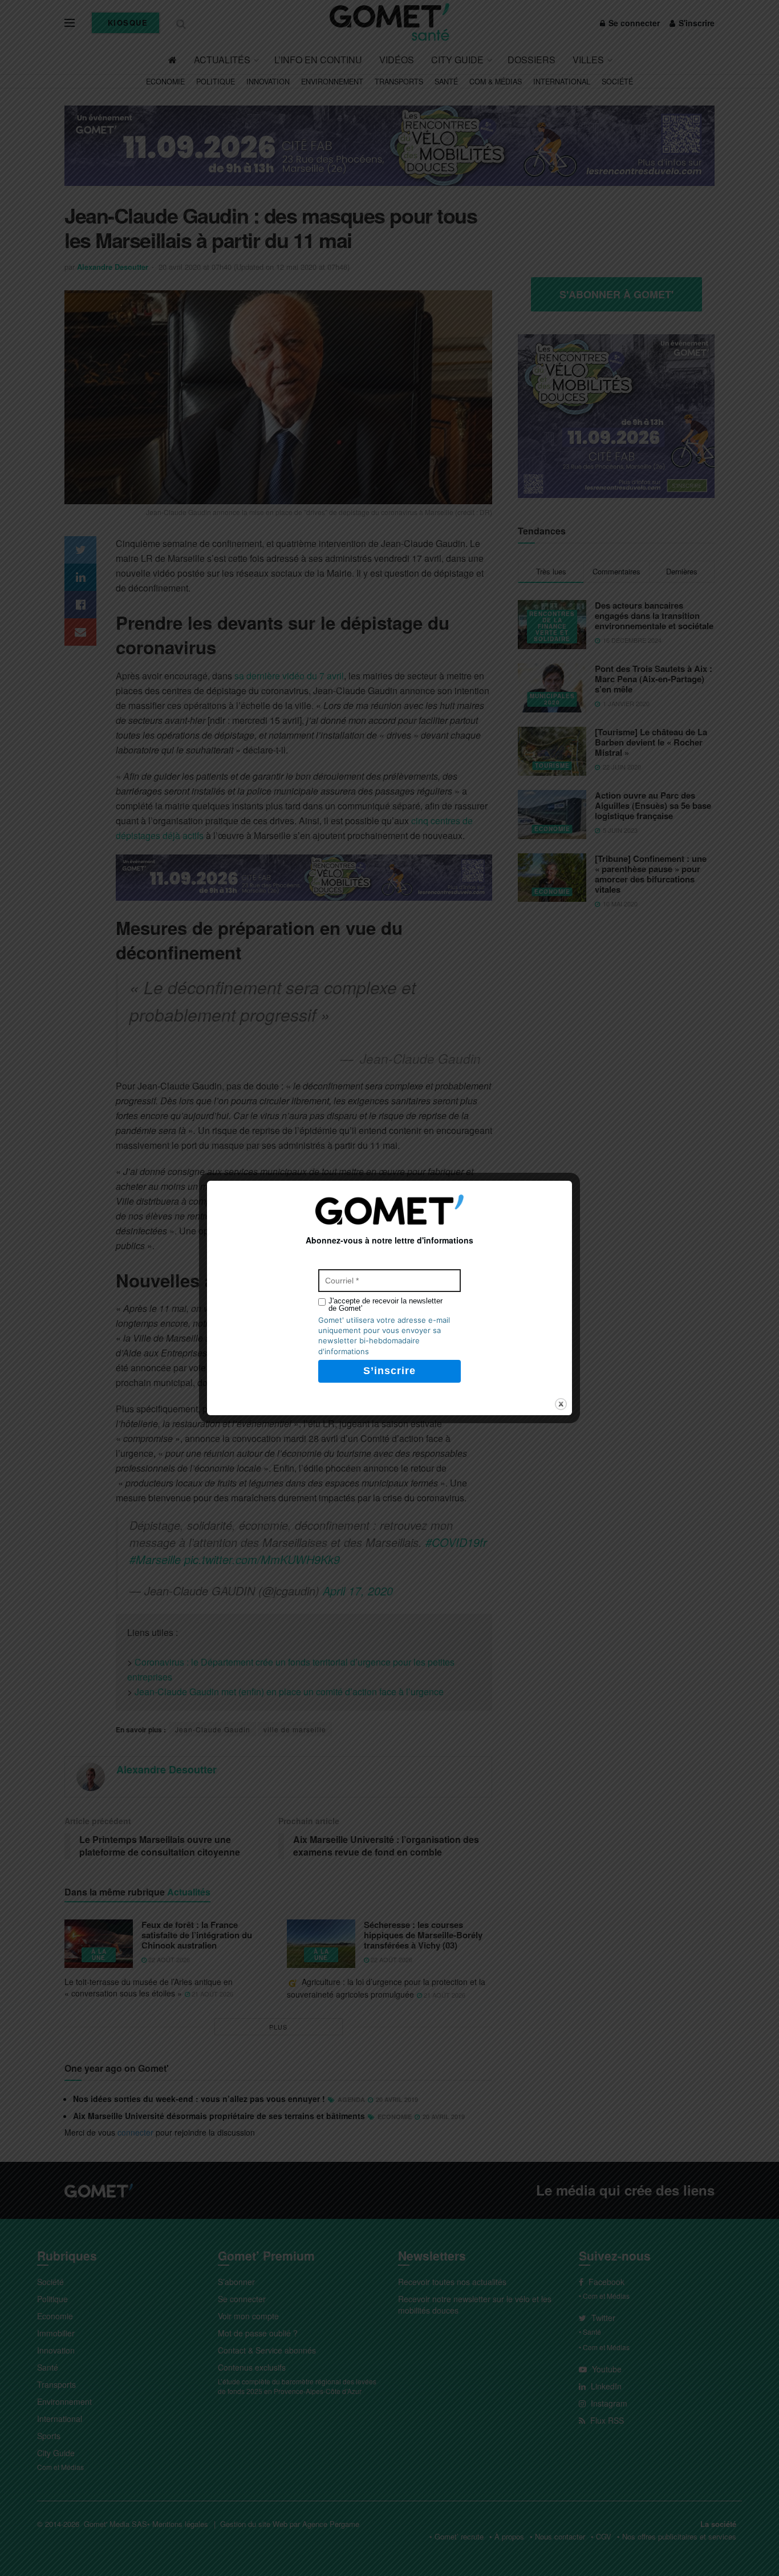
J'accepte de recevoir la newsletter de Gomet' (386, 1305)
